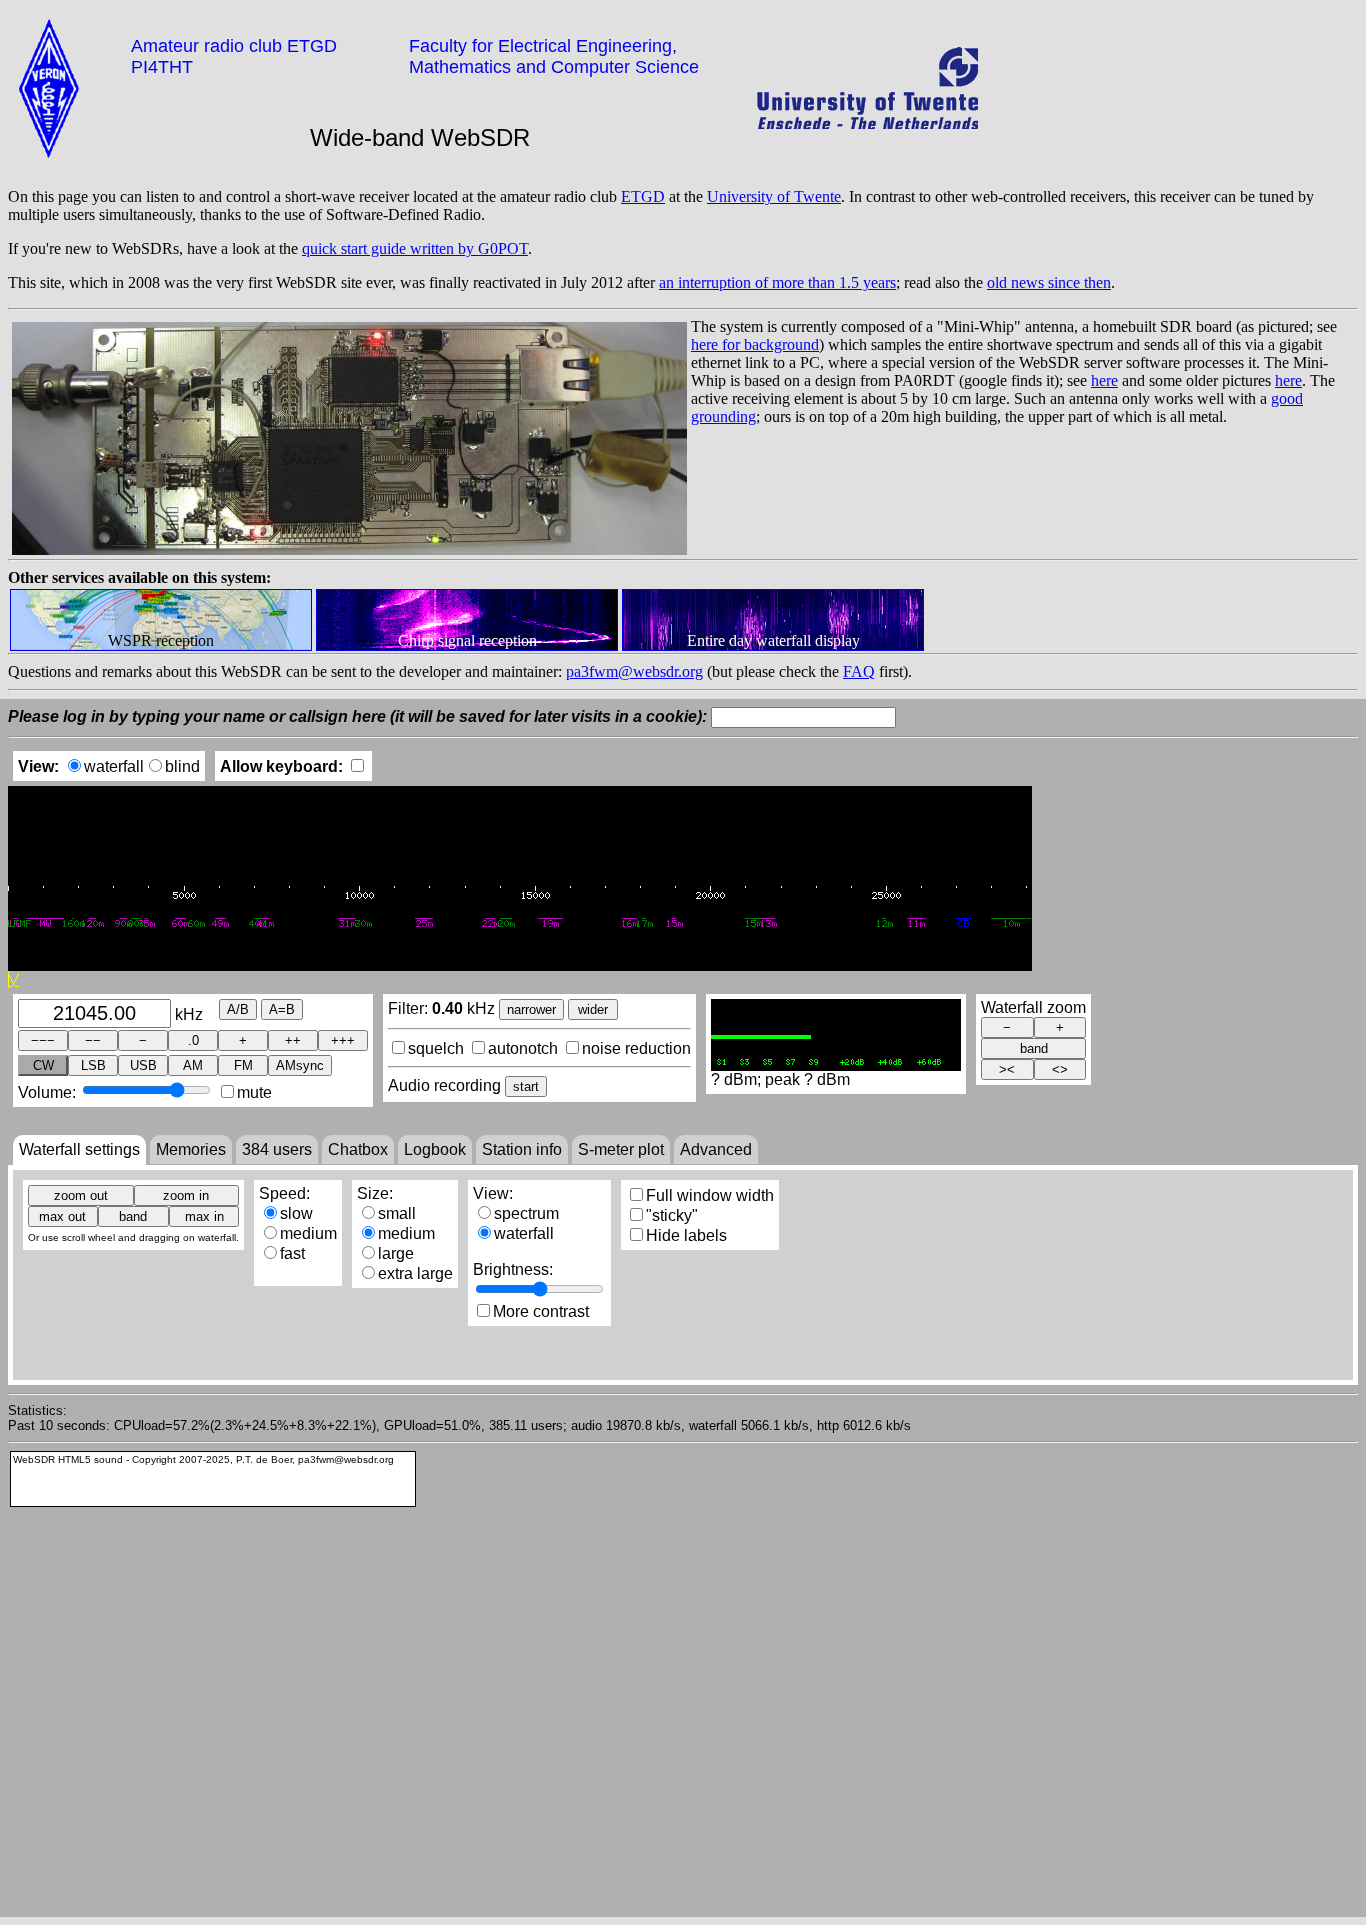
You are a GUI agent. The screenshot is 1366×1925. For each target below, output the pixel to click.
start (526, 1086)
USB (143, 1065)
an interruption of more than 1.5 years (777, 282)
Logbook (435, 1149)
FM (243, 1065)
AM (193, 1065)
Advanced (716, 1149)
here (1104, 380)
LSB (93, 1065)
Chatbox (358, 1149)
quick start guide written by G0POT (415, 248)
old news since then (1049, 282)
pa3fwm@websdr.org (634, 671)
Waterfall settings (79, 1149)
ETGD (643, 196)
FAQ (859, 671)
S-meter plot (621, 1149)
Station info (522, 1149)
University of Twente (774, 196)
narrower (531, 1009)
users (277, 1149)
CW (43, 1065)
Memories (191, 1149)
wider (593, 1009)
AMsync (300, 1065)
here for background (755, 344)
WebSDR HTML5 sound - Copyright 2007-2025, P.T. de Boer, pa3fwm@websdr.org (203, 1459)
